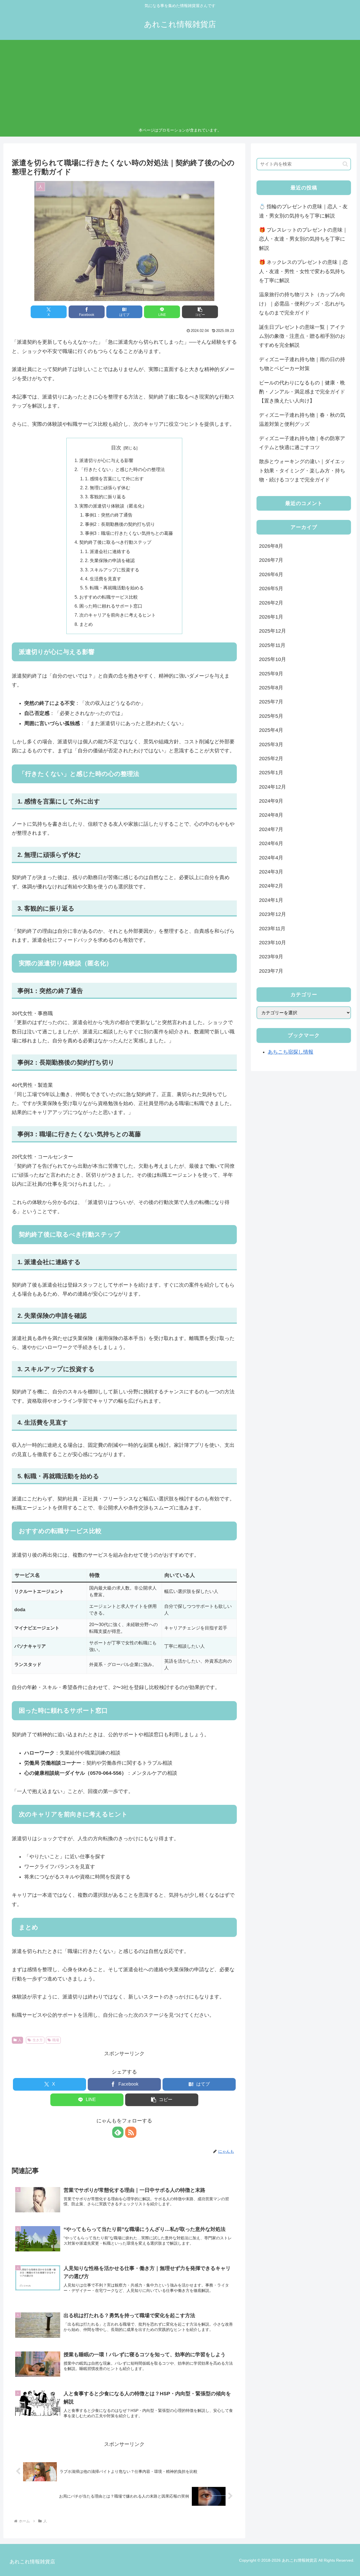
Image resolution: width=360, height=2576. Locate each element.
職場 (56, 2040)
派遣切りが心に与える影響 (106, 460)
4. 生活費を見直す (103, 579)
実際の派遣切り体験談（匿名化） (113, 506)
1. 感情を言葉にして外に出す (114, 479)
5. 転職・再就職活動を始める (114, 588)
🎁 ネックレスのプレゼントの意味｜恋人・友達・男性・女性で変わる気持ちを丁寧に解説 (303, 271)
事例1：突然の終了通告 (109, 515)
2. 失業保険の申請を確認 (110, 560)
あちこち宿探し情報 (291, 1052)
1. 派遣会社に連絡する (108, 551)
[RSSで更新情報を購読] (131, 2132)
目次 (116, 448)
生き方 (38, 2040)
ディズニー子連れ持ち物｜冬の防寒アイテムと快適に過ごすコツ (302, 443)
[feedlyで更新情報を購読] (118, 2132)
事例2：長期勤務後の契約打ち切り (120, 524)
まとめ (86, 624)
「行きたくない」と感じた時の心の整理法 (122, 469)
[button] (200, 312)
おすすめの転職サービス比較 (109, 597)
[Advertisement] (180, 85)
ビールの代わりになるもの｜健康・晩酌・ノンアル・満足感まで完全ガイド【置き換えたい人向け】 (302, 392)
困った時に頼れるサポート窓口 (111, 606)
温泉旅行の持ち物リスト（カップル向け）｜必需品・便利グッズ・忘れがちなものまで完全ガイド (302, 304)
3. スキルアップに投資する (112, 570)
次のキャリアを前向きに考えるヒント (118, 615)
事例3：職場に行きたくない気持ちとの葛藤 (129, 533)
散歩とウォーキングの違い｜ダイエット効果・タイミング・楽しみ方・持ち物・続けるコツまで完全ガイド (302, 471)
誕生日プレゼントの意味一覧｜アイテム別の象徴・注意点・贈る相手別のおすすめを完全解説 (302, 336)
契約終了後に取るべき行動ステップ (115, 542)
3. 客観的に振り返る (105, 497)
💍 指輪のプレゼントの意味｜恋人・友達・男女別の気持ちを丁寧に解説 (303, 211)
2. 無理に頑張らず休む (108, 488)
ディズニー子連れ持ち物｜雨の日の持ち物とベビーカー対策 (302, 364)
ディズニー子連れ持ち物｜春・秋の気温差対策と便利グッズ (302, 420)
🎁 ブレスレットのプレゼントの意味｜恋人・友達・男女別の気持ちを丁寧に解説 (303, 239)
